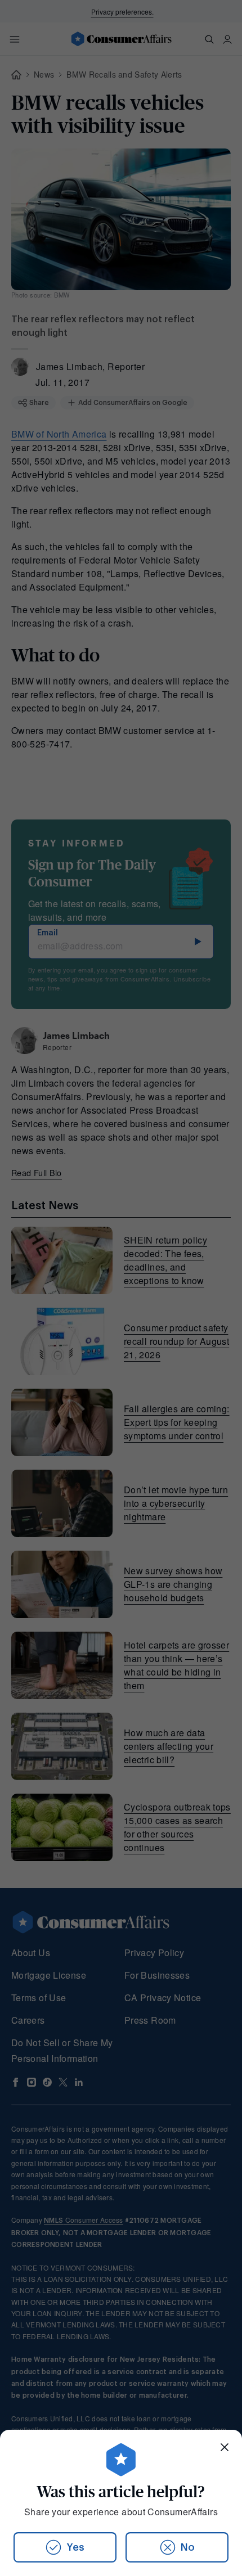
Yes (75, 2547)
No (188, 2547)
